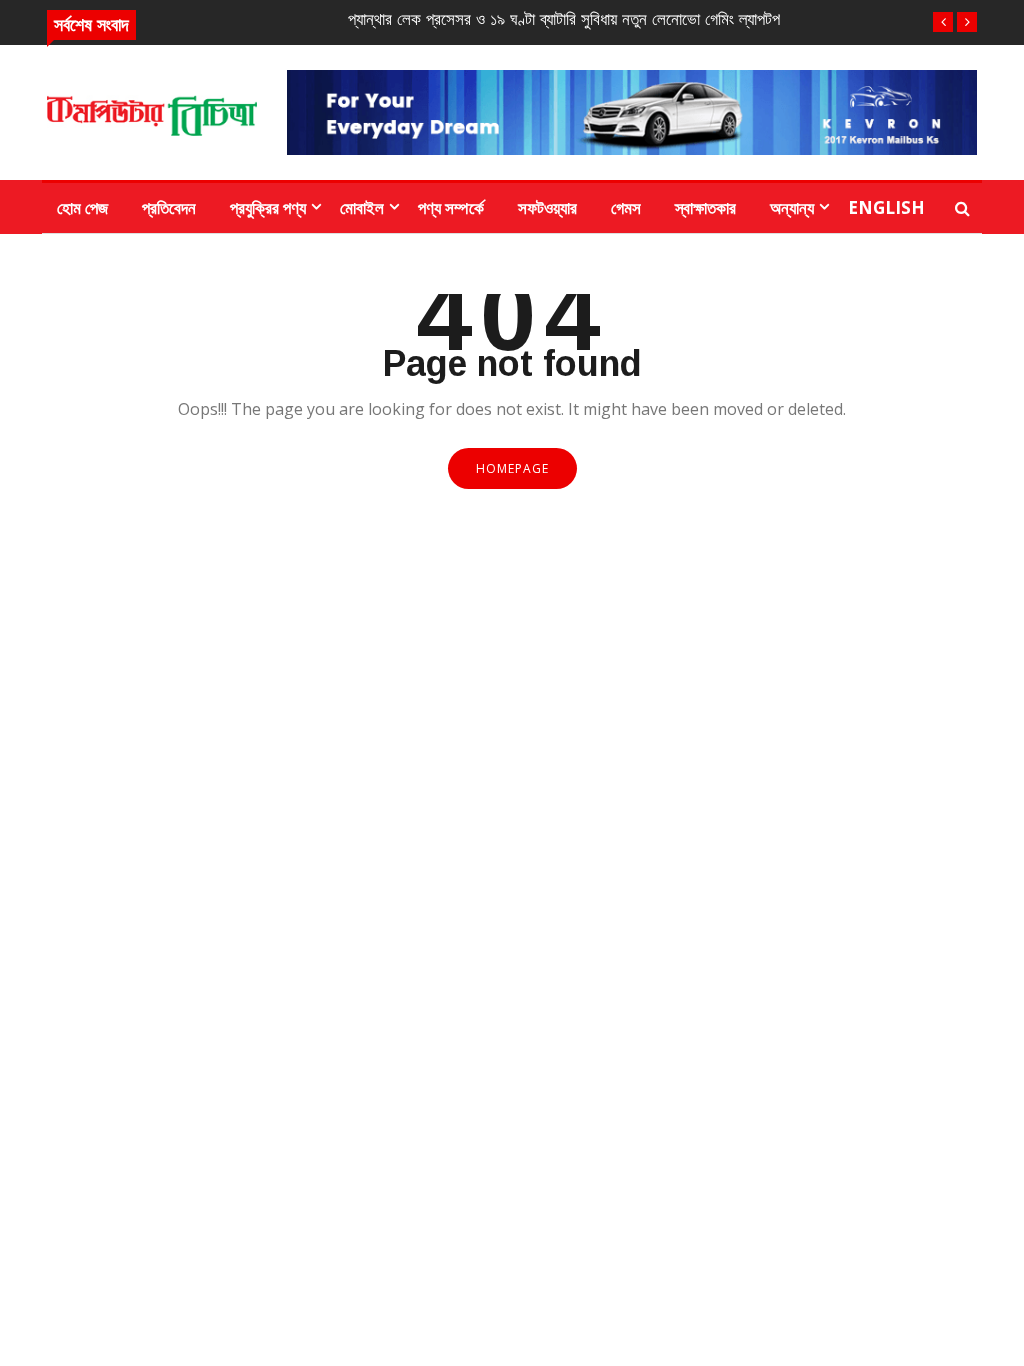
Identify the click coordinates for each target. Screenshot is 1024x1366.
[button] (943, 22)
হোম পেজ (82, 207)
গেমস (626, 207)
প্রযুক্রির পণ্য (268, 207)
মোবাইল (362, 207)
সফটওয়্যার (547, 207)
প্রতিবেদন (169, 207)
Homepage (512, 468)
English (886, 207)
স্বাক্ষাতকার (705, 207)
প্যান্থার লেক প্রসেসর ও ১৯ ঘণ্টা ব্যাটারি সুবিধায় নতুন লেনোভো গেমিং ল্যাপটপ (564, 19)
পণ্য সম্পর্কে (451, 207)
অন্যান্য (792, 207)
